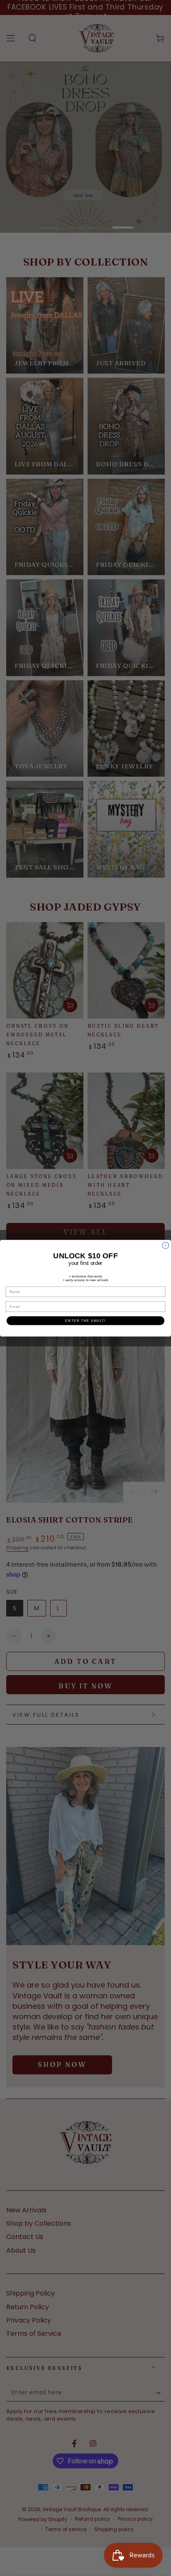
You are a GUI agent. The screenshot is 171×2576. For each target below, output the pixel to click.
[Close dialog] (166, 1245)
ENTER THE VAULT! (85, 1320)
